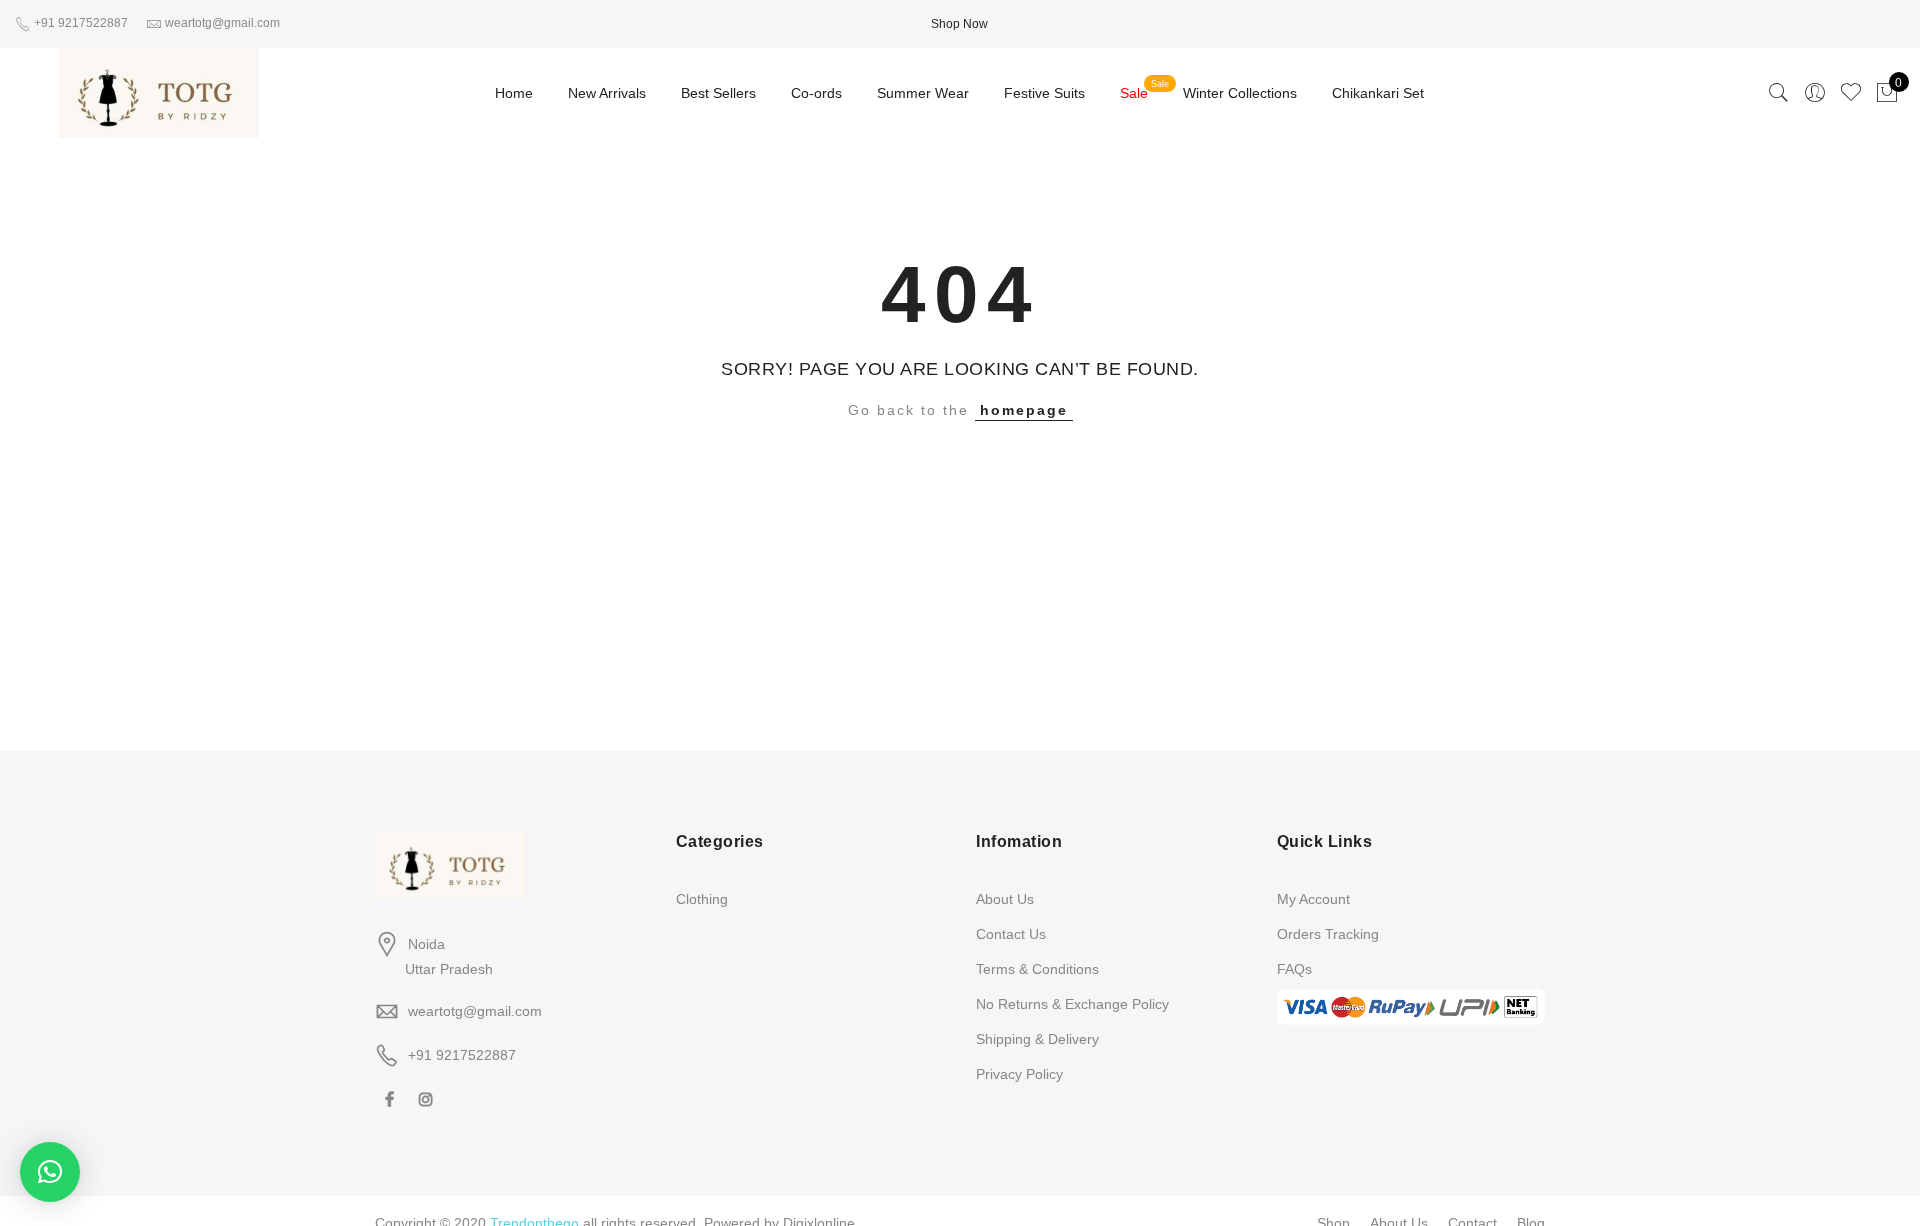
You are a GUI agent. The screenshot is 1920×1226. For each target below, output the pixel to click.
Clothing (702, 899)
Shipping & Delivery (1037, 1039)
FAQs (1294, 969)
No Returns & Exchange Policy (1072, 1004)
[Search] (1779, 93)
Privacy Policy (1019, 1074)
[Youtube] (460, 1098)
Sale (1134, 93)
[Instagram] (428, 1098)
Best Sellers (718, 93)
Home (514, 93)
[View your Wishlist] (1851, 93)
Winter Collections (1240, 93)
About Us (1005, 899)
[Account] (1815, 93)
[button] (50, 1172)
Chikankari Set (1378, 93)
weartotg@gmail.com (475, 1011)
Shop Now (959, 24)
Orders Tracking (1328, 934)
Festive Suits (1044, 93)
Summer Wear (923, 93)
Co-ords (816, 93)
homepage (1024, 410)
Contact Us (1011, 934)
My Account (1313, 899)
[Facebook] (392, 1098)
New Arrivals (607, 93)
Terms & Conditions (1037, 969)
